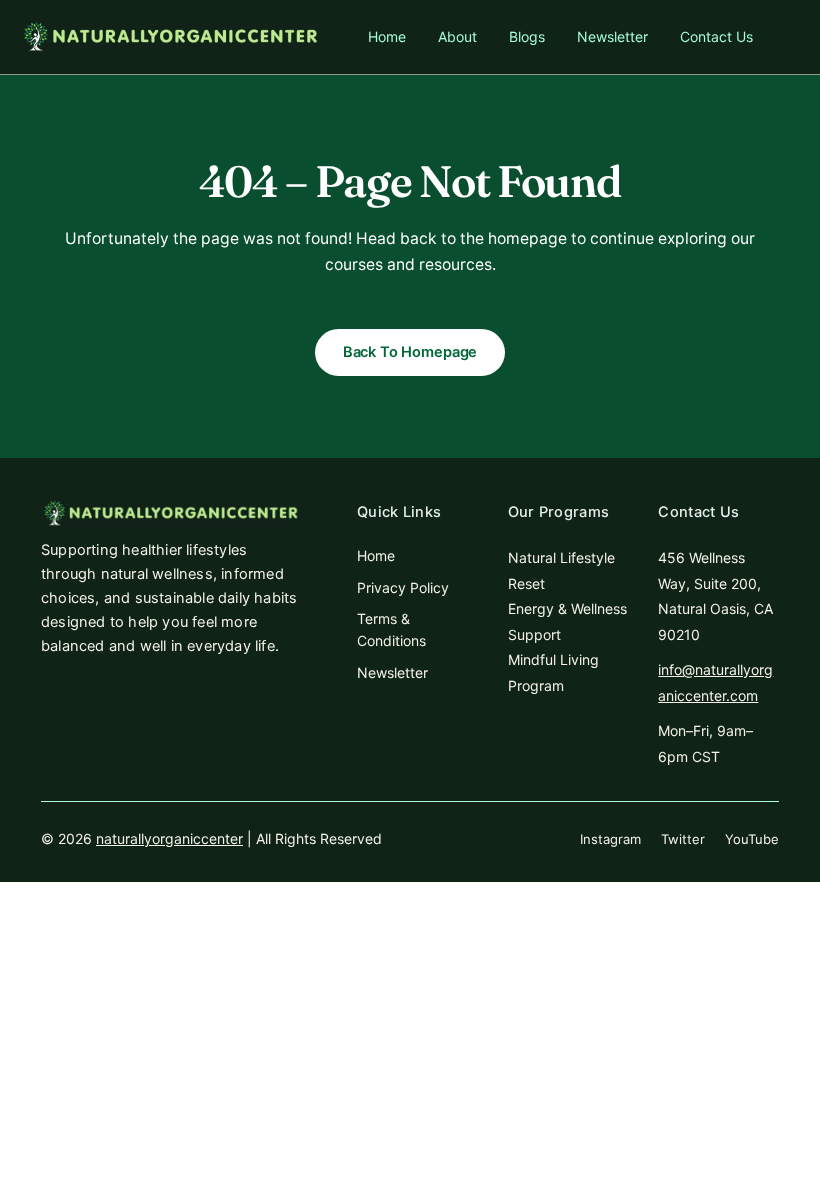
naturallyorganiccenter (169, 838)
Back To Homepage (410, 352)
